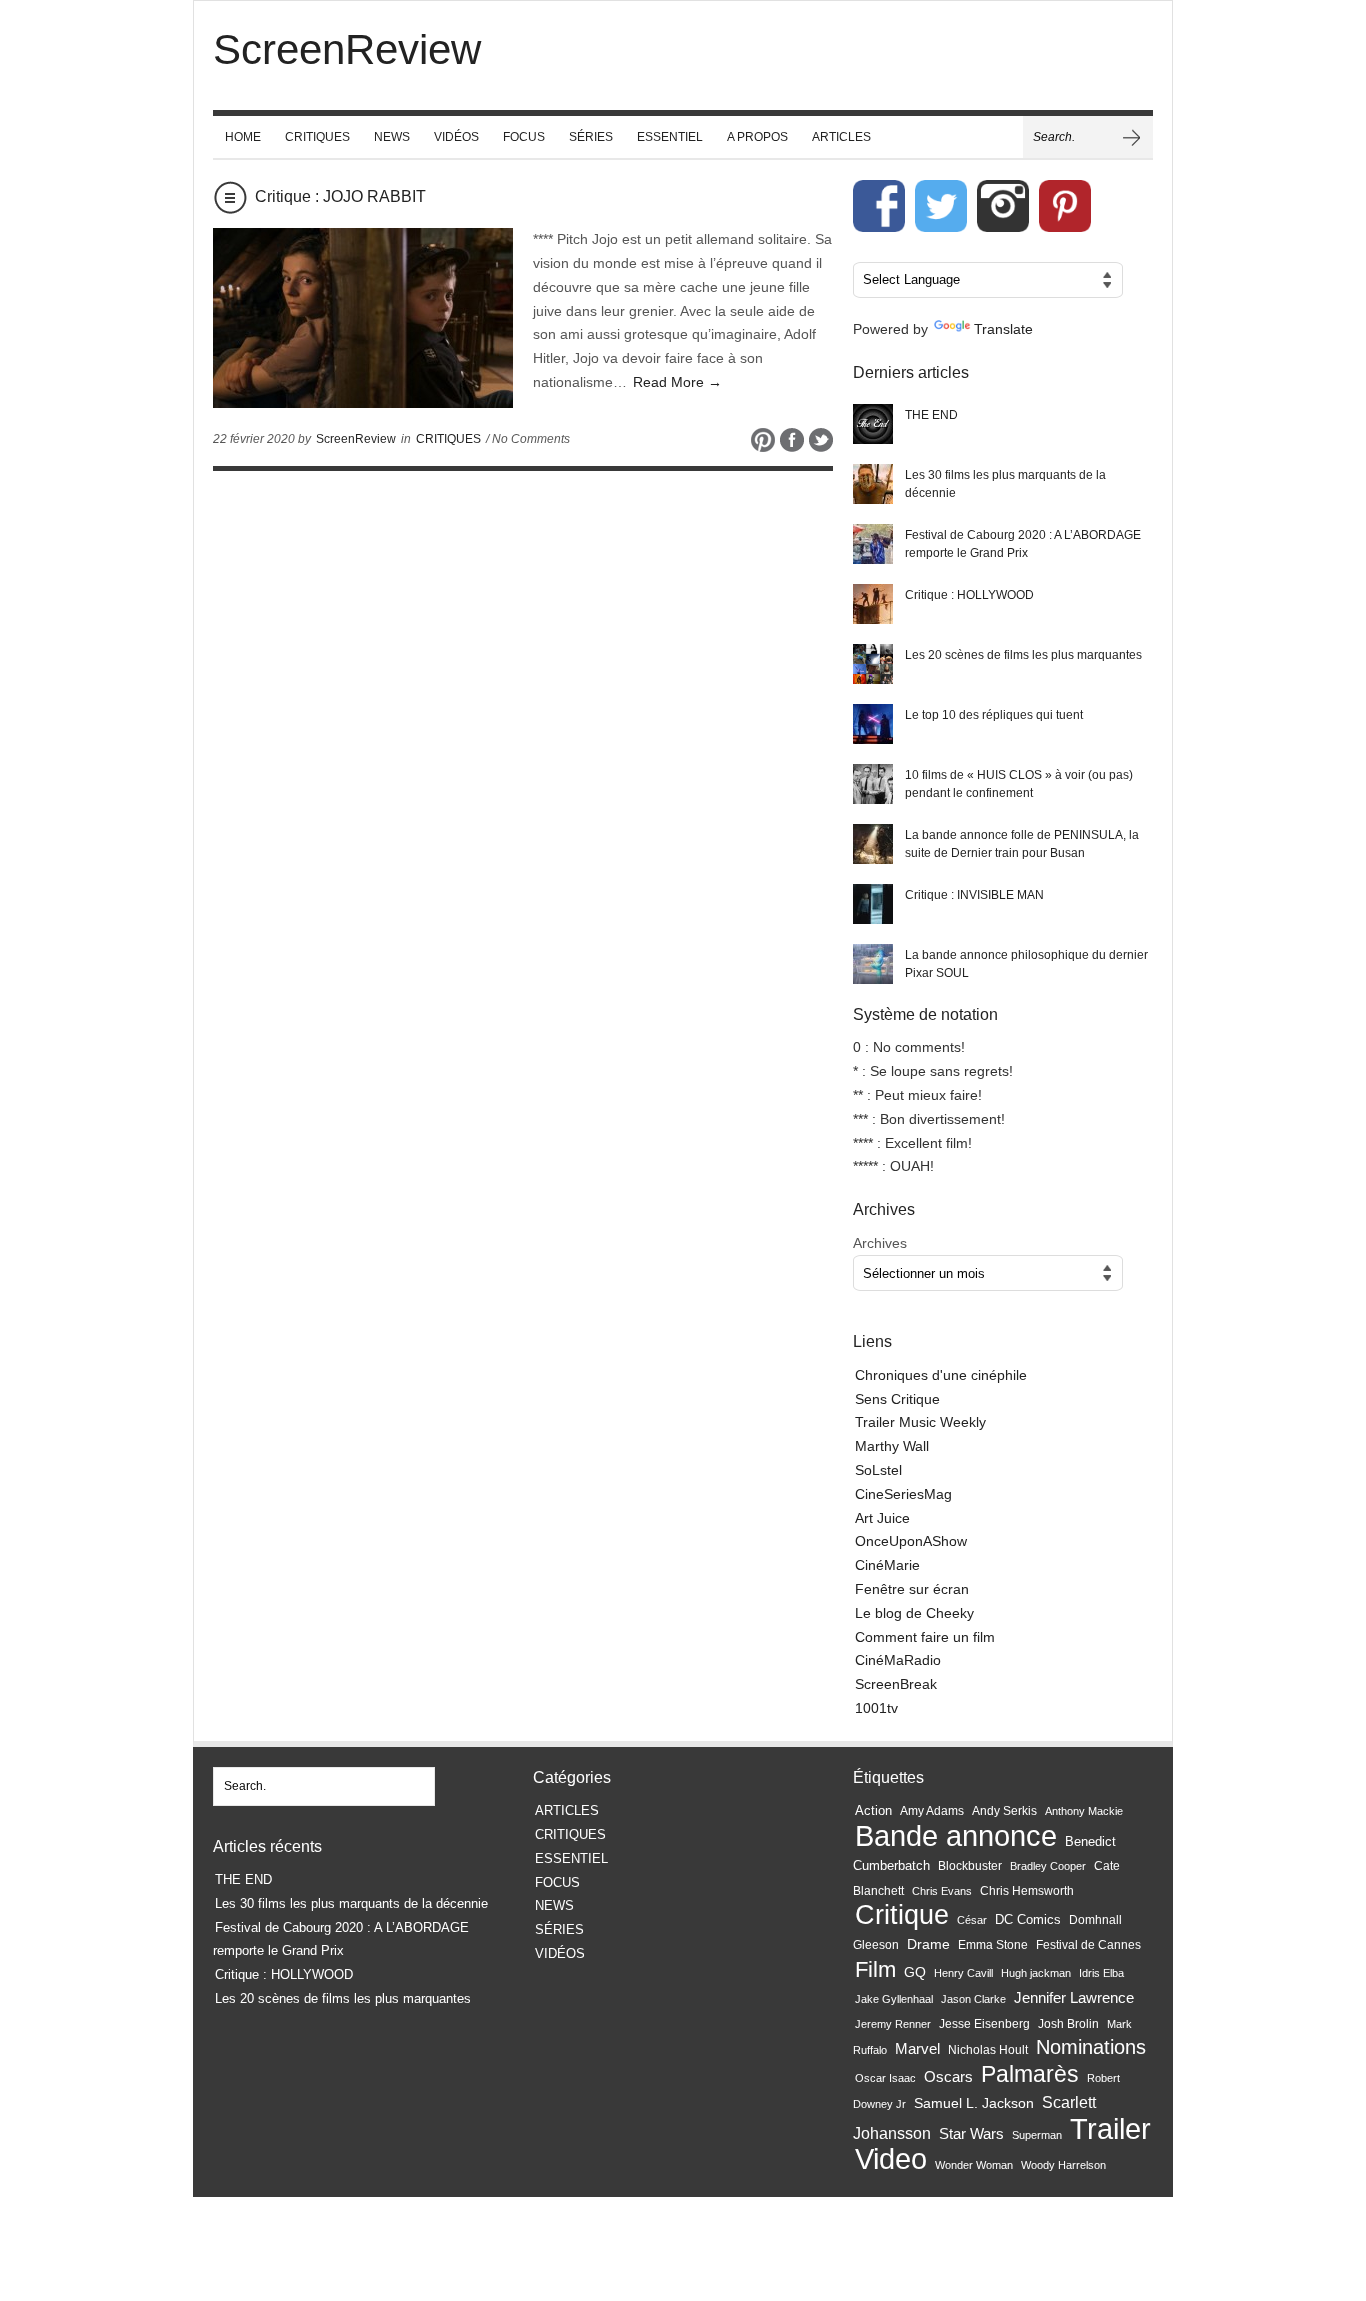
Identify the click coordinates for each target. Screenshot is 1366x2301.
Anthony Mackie (1084, 1811)
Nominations (1091, 2047)
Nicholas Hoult (988, 2050)
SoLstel (878, 1470)
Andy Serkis (1004, 1810)
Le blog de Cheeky (914, 1613)
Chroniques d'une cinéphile (941, 1375)
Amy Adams (932, 1811)
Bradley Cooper (1048, 1866)
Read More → (677, 382)
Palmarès (1030, 2074)
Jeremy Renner (893, 2024)
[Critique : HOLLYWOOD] (873, 604)
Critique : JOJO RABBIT (340, 196)
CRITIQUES (317, 137)
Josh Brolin (1068, 2023)
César (972, 1920)
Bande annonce (956, 1835)
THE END (931, 415)
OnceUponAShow (911, 1541)
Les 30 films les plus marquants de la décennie (1005, 484)
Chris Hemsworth (1027, 1891)
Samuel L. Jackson (974, 2103)
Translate (1003, 329)
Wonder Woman (974, 2165)
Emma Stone (993, 1945)
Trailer (1110, 2128)
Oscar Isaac (885, 2078)
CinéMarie (887, 1565)
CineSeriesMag (903, 1494)
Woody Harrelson (1063, 2165)
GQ (915, 1972)
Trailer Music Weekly (920, 1422)
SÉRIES (591, 137)
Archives (880, 1243)
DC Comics (1028, 1919)
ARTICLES (841, 137)
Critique (902, 1914)
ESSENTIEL (670, 137)
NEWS (392, 137)
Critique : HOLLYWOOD (969, 595)
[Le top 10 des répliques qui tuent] (873, 724)
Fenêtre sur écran (912, 1589)
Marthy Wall (892, 1446)
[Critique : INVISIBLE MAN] (873, 904)
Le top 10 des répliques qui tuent (994, 715)
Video (891, 2159)
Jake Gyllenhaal (894, 1999)
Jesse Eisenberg (984, 2023)
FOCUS (524, 137)
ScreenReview (356, 439)
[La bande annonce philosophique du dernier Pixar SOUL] (873, 964)
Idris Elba (1101, 1973)
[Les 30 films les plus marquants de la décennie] (873, 484)
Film (875, 1969)
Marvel (917, 2048)
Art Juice (882, 1518)
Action (873, 1810)
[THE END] (873, 424)
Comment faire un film (925, 1637)
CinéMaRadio (898, 1660)
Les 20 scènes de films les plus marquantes (1023, 655)
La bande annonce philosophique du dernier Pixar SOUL (1026, 964)
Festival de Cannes (1088, 1945)
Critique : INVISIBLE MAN (974, 895)
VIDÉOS (456, 137)
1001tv (876, 1708)
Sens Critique (897, 1399)
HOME (243, 137)
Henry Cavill (963, 1973)
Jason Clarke (973, 1999)
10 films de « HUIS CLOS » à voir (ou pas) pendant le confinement (1019, 784)
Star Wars (971, 2134)
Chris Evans (942, 1891)
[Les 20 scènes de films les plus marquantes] (873, 664)
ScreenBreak (896, 1684)
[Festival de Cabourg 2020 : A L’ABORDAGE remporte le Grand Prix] (873, 544)
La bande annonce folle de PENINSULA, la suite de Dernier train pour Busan (1022, 844)
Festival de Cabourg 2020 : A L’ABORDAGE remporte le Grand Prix (1023, 544)
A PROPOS (757, 137)
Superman (1037, 2135)
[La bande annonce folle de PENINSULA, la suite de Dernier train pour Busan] (873, 844)
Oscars (948, 2077)
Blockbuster (970, 1866)
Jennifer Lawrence (1074, 1997)
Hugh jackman (1036, 1973)
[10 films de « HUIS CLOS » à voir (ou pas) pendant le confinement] (873, 784)
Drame (928, 1944)
